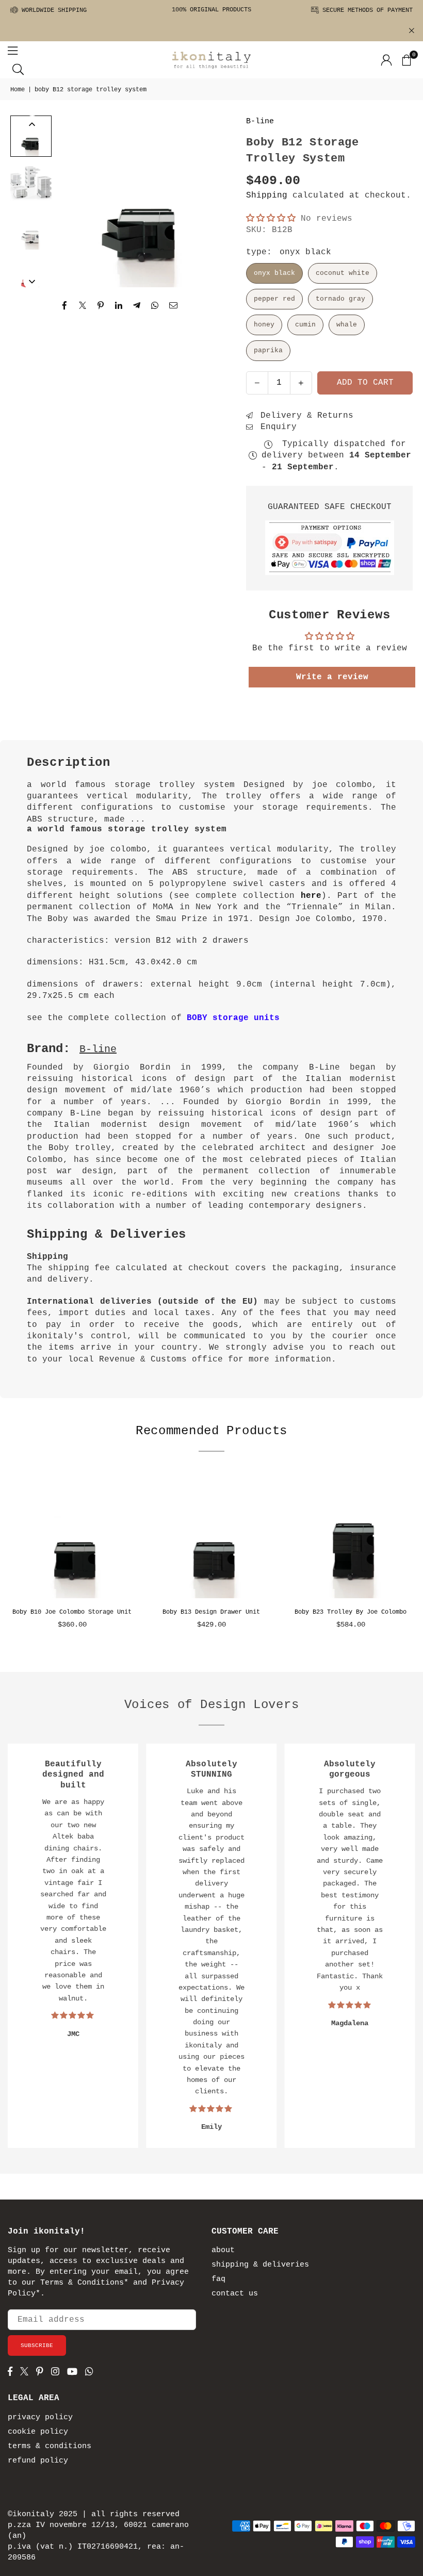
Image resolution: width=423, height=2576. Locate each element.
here (311, 896)
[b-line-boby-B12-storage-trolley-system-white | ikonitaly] (31, 229)
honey (264, 325)
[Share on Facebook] (65, 306)
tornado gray (340, 299)
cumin (305, 325)
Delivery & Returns (304, 416)
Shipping (267, 195)
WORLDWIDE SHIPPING (52, 10)
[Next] (211, 201)
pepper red (274, 299)
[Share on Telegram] (137, 306)
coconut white (343, 273)
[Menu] (13, 51)
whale (347, 325)
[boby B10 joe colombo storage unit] (72, 1537)
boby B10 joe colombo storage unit (72, 1612)
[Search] (18, 69)
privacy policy (40, 2417)
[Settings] (386, 60)
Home (18, 90)
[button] (406, 60)
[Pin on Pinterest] (101, 306)
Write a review (332, 677)
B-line (260, 121)
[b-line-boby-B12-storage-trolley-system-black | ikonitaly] (31, 136)
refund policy (38, 2461)
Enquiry (276, 427)
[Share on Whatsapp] (155, 306)
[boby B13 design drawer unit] (211, 1537)
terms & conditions (50, 2446)
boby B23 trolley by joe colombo (351, 1612)
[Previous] (74, 201)
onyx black (274, 273)
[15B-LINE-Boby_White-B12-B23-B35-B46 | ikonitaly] (31, 183)
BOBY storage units (233, 1018)
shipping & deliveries (260, 2265)
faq (218, 2279)
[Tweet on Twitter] (83, 306)
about (223, 2250)
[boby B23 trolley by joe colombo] (351, 1537)
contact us (235, 2294)
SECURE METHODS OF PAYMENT (366, 10)
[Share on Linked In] (119, 306)
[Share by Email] (174, 306)
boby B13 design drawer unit (211, 1612)
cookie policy (38, 2432)
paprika (268, 350)
